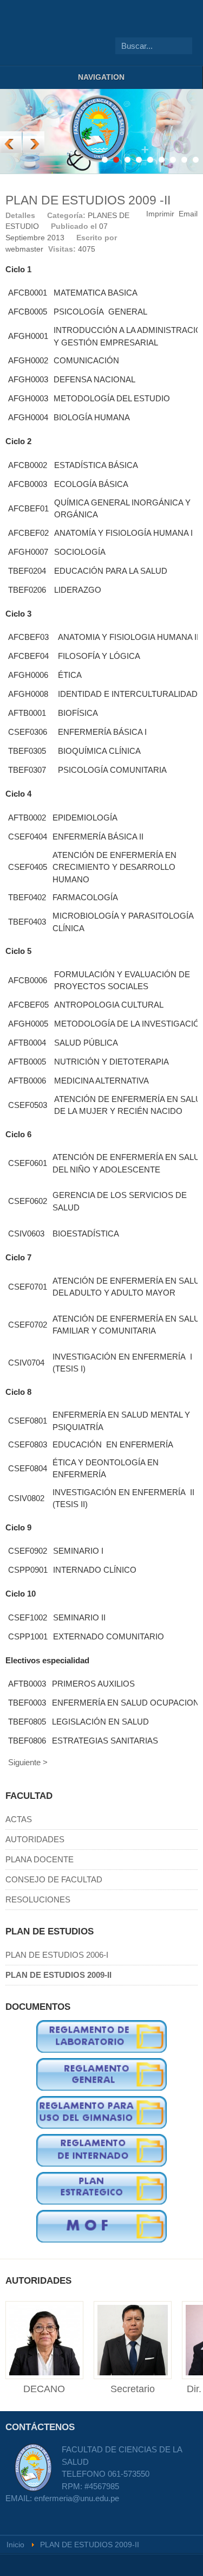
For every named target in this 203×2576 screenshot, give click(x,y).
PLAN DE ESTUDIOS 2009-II (58, 1975)
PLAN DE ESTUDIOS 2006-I (57, 1955)
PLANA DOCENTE (40, 1859)
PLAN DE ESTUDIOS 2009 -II (88, 200)
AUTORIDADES (35, 1839)
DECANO (44, 2389)
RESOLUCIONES (38, 1899)
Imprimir (160, 214)
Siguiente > (28, 1762)
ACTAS (19, 1819)
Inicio (15, 2545)
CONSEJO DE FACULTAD (54, 1879)
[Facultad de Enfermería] (27, 33)
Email (188, 214)
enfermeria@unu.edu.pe (77, 2498)
